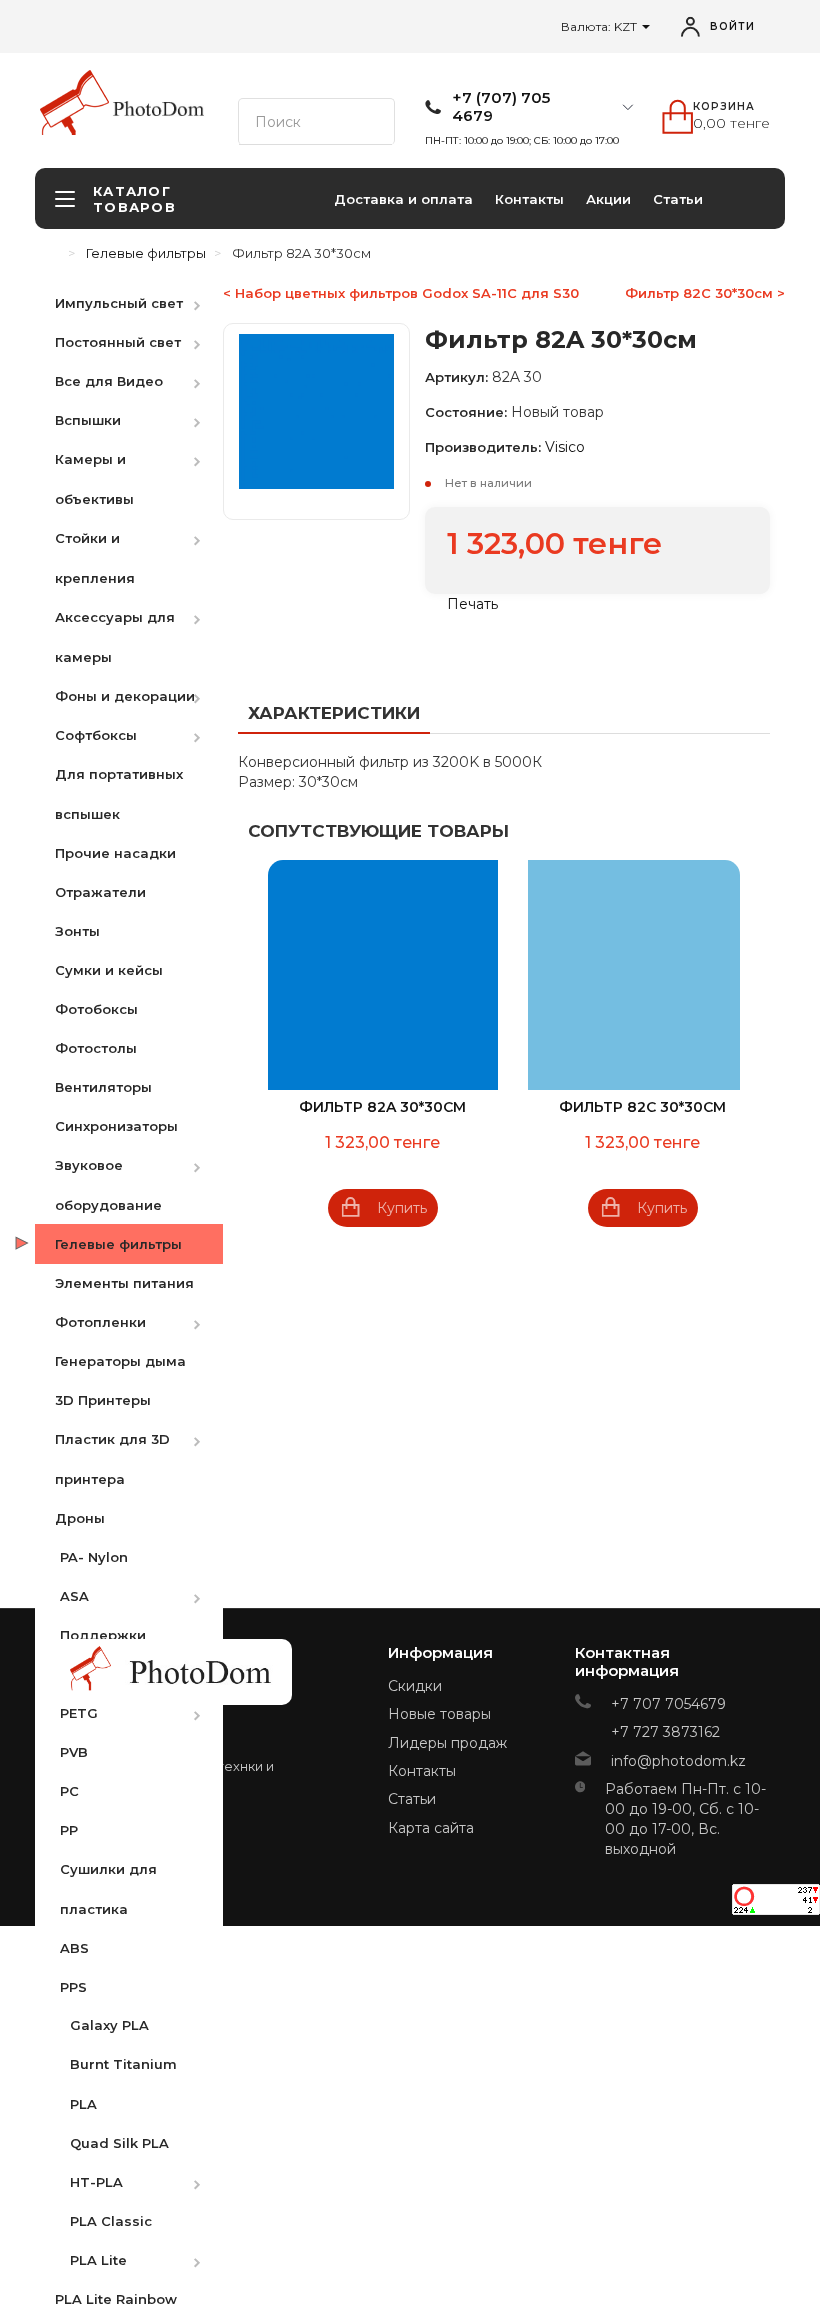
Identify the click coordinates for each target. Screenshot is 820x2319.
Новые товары (439, 1714)
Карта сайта (431, 1828)
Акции (608, 199)
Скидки (415, 1686)
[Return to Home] (55, 253)
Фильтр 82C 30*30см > (705, 293)
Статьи (678, 199)
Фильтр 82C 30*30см (642, 1107)
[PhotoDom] (159, 109)
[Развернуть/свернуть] (207, 302)
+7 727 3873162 (665, 1732)
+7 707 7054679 (668, 1704)
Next (750, 1047)
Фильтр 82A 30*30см (382, 1107)
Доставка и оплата (403, 199)
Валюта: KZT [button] (600, 26)
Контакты (529, 199)
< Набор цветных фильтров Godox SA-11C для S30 (401, 293)
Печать (470, 604)
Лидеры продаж (447, 1743)
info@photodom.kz (678, 1761)
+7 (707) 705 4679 (501, 107)
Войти (732, 26)
